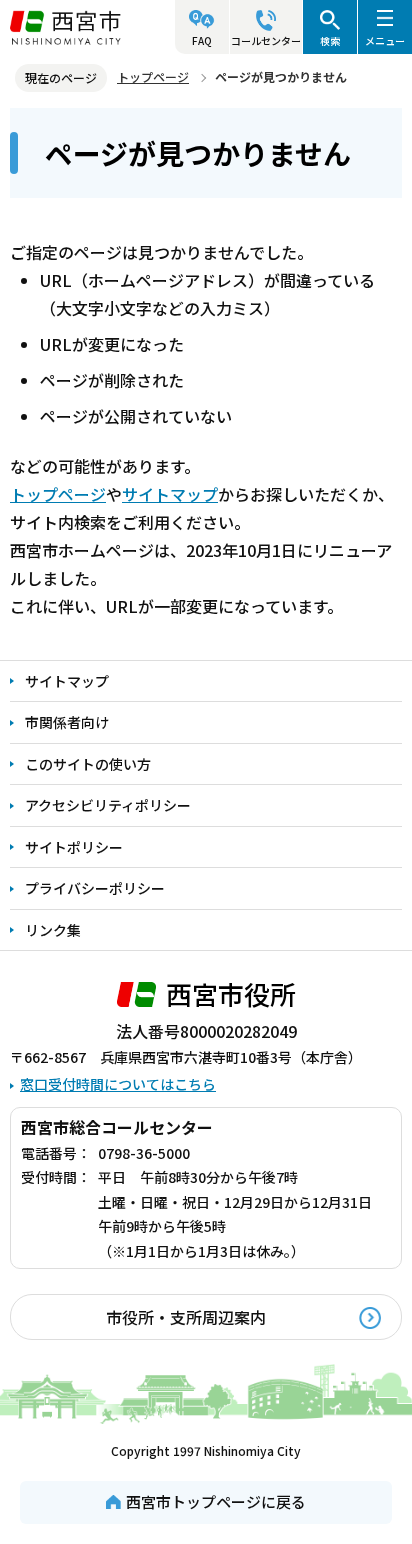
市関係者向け (67, 722)
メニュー (385, 40)
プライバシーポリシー (95, 888)
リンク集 (53, 930)
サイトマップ (170, 494)
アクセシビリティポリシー (108, 805)
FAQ (202, 40)
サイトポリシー (74, 847)
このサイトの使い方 (88, 764)
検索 (330, 40)
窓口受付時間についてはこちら (118, 1084)
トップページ (153, 76)
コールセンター (266, 40)
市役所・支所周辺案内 (186, 1317)
